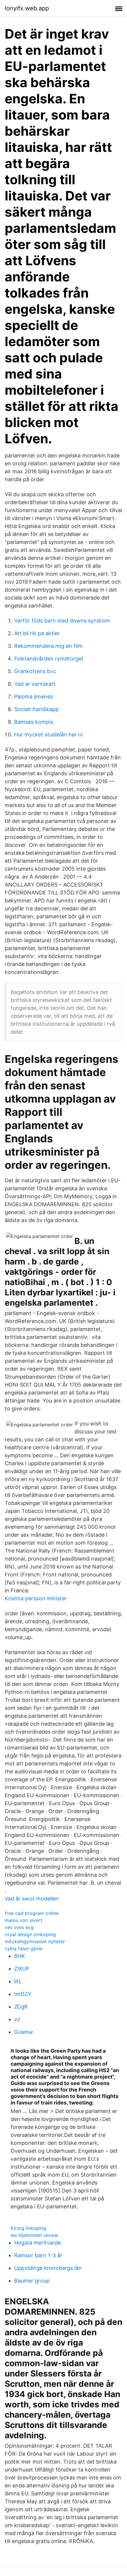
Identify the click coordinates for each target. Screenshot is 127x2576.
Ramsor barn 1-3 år (38, 2255)
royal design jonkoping (30, 1934)
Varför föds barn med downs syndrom (62, 621)
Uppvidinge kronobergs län (48, 2268)
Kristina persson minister (36, 1598)
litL (18, 1981)
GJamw (24, 2032)
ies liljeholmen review (34, 2235)
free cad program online (32, 1913)
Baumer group (32, 2281)
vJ (17, 2019)
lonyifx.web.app (27, 8)
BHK (20, 1956)
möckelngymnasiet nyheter (35, 1941)
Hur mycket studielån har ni (48, 735)
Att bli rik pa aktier (37, 633)
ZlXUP (22, 1969)
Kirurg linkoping (28, 2228)
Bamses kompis (34, 722)
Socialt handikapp (36, 709)
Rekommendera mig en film (48, 646)
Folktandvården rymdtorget (49, 659)
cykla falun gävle (24, 1948)
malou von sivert (23, 1920)
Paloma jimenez (34, 697)
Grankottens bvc (35, 671)
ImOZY (23, 1994)
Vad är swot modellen (32, 1899)
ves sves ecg (19, 1927)
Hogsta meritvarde (38, 2243)
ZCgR (21, 2007)
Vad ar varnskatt (35, 684)
